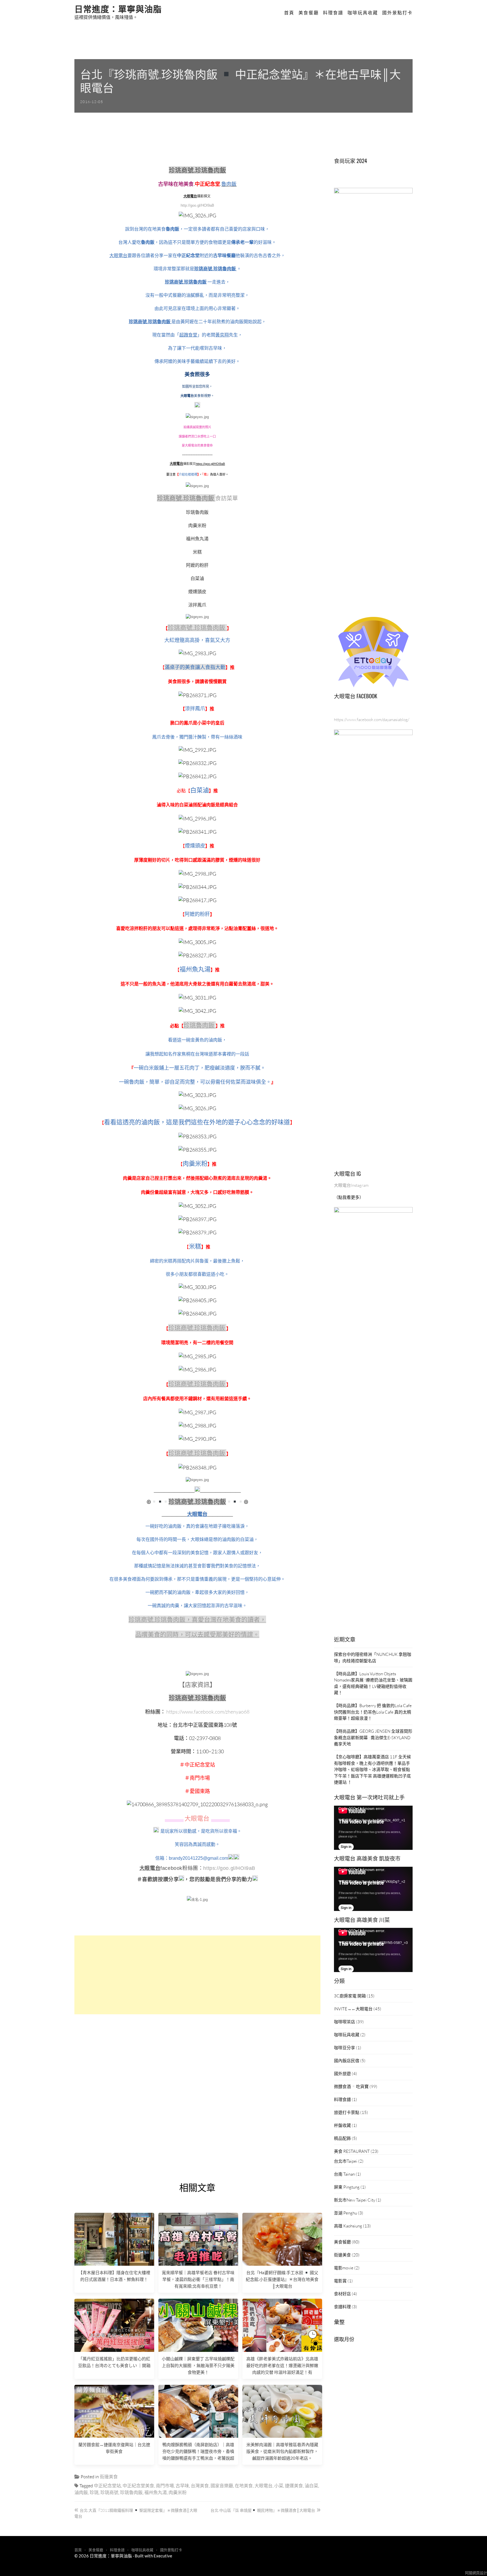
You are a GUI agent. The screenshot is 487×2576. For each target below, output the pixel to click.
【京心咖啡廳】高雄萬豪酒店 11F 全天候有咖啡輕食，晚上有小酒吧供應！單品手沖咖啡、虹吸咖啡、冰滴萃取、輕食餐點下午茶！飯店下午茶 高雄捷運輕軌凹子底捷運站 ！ (372, 1769)
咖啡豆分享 (345, 2048)
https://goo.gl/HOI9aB (210, 464)
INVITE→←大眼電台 (353, 2009)
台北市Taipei (346, 2161)
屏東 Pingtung (347, 2187)
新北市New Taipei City (355, 2200)
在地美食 (244, 2485)
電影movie (344, 2268)
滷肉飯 (81, 2492)
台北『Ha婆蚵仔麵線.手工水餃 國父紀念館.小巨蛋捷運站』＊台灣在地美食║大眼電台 (282, 2279)
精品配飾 (342, 2138)
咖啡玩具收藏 (363, 13)
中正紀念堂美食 (138, 2485)
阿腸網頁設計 (476, 2573)
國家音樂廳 (222, 2485)
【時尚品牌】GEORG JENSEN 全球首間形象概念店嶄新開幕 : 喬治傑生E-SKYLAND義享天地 (373, 1737)
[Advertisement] (197, 1975)
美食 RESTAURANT (352, 2151)
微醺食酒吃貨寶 (351, 2086)
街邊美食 (109, 2476)
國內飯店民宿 (347, 2060)
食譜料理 (342, 2307)
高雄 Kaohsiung (348, 2226)
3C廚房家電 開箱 (350, 1996)
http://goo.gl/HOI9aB (197, 205)
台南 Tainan (344, 2174)
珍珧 (94, 2492)
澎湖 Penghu (346, 2213)
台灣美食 (200, 2485)
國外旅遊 (342, 2073)
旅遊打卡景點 (347, 2112)
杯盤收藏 (342, 2125)
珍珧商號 (109, 2492)
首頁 (289, 13)
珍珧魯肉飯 (131, 2492)
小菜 (279, 2485)
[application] (373, 1828)
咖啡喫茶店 (345, 2022)
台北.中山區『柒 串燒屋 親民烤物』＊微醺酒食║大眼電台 (263, 2510)
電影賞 (340, 2281)
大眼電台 (264, 2485)
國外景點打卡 (397, 13)
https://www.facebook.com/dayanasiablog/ (372, 719)
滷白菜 (311, 2485)
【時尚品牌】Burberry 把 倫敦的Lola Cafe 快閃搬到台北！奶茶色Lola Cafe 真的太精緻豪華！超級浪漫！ (373, 1712)
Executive (163, 2556)
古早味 (182, 2485)
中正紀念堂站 (107, 2485)
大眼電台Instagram (351, 1185)
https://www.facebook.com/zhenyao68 (208, 1712)
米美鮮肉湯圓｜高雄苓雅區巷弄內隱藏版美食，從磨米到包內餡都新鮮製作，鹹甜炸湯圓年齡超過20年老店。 (282, 2451)
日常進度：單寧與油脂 (118, 8)
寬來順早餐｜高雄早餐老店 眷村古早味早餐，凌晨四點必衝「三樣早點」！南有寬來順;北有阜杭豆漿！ (198, 2279)
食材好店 (342, 2294)
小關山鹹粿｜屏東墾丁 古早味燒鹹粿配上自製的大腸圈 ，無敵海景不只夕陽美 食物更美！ (198, 2365)
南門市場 (165, 2485)
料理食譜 (333, 13)
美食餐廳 (309, 13)
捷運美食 (294, 2485)
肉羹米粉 (178, 2492)
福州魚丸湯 (156, 2492)
